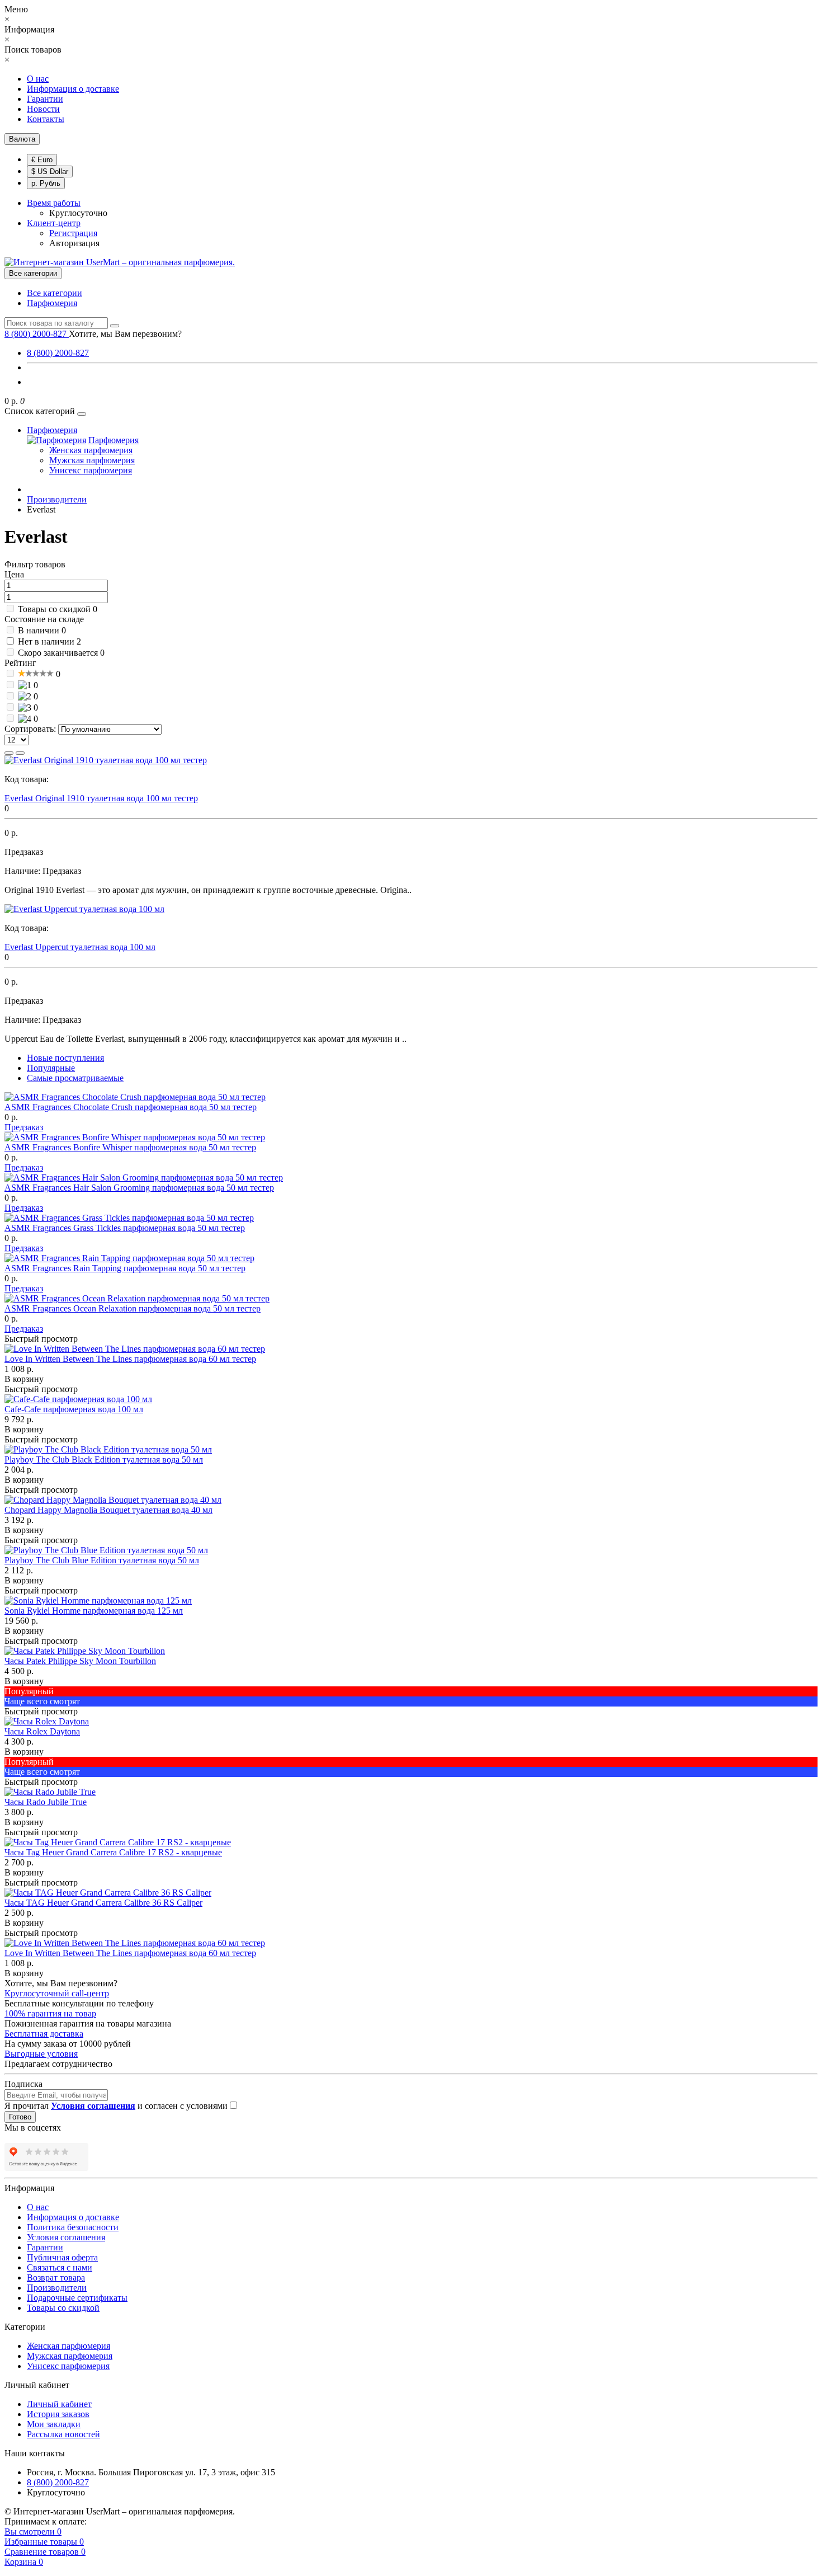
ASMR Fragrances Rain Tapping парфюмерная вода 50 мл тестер (125, 1268)
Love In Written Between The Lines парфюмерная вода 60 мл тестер (130, 1359)
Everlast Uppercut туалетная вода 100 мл (80, 947)
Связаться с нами (60, 2267)
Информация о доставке (73, 89)
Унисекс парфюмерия (91, 470)
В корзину (24, 1379)
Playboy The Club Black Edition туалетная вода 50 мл (104, 1459)
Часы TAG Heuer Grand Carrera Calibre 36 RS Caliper (103, 1903)
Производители (57, 2288)
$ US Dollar (50, 171)
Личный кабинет (59, 2404)
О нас (38, 79)
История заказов (58, 2414)
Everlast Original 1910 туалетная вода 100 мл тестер (101, 798)
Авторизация (74, 243)
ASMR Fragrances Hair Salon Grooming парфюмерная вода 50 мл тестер (139, 1188)
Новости (43, 109)
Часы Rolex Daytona (42, 1731)
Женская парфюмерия (91, 450)
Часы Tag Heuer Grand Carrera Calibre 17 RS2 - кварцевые (113, 1852)
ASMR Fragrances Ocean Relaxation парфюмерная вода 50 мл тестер (133, 1308)
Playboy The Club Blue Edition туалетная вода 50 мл (102, 1560)
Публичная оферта (62, 2257)
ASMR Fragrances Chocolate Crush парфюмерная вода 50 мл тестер (131, 1107)
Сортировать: (30, 729)
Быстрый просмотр (41, 1339)
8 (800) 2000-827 (58, 353)
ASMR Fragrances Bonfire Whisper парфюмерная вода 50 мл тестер (130, 1147)
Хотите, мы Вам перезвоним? (125, 334)
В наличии (39, 630)
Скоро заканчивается (58, 653)
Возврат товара (56, 2277)
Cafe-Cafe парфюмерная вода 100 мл (74, 1409)
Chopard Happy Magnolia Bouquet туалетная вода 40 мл (108, 1510)
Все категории (55, 293)
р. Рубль (46, 183)
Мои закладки (54, 2424)
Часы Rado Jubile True (46, 1802)
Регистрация (73, 233)
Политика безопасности (73, 2227)
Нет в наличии (46, 641)
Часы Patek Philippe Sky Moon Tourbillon (80, 1661)
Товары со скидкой (54, 609)
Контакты (46, 119)
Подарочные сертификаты (77, 2298)
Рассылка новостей (63, 2434)
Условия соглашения (66, 2237)
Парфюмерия (52, 303)
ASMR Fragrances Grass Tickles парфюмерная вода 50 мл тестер (125, 1228)
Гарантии (45, 99)
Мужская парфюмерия (92, 460)
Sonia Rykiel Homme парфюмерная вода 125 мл (94, 1611)
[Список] (9, 753)
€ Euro (42, 160)
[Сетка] (20, 753)
